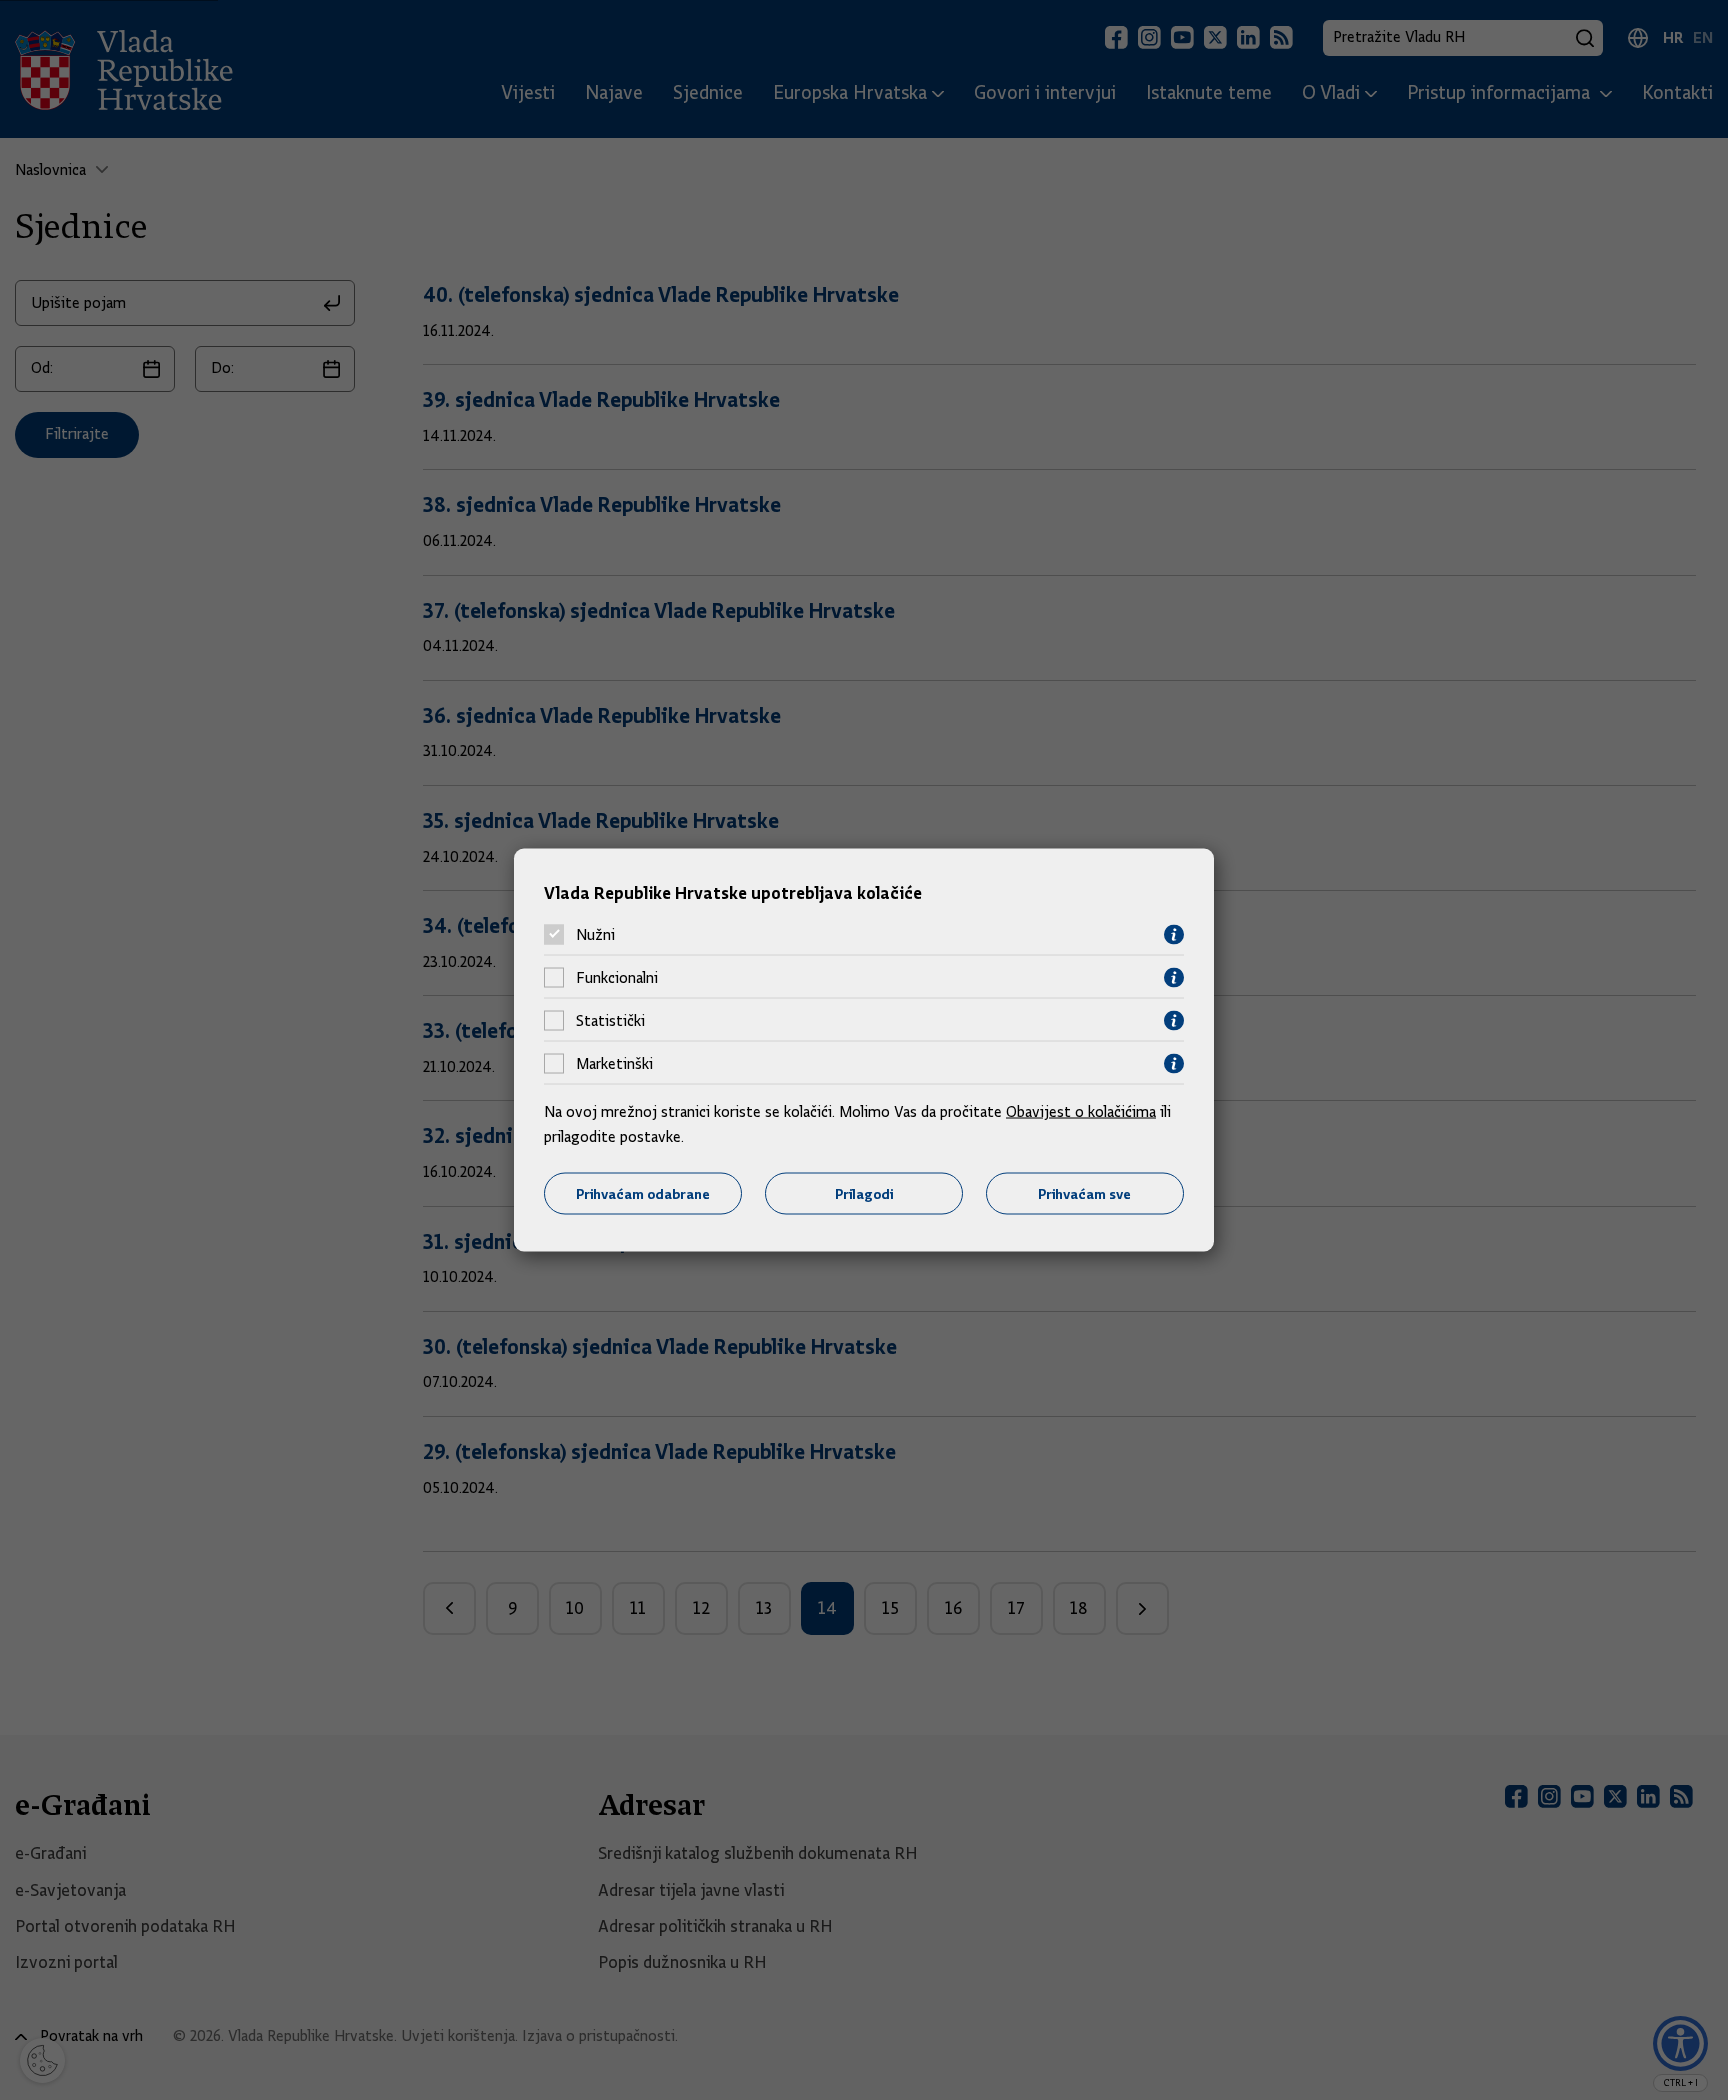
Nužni (595, 935)
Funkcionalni (617, 978)
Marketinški (614, 1064)
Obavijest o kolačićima (1081, 1111)
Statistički (610, 1021)
